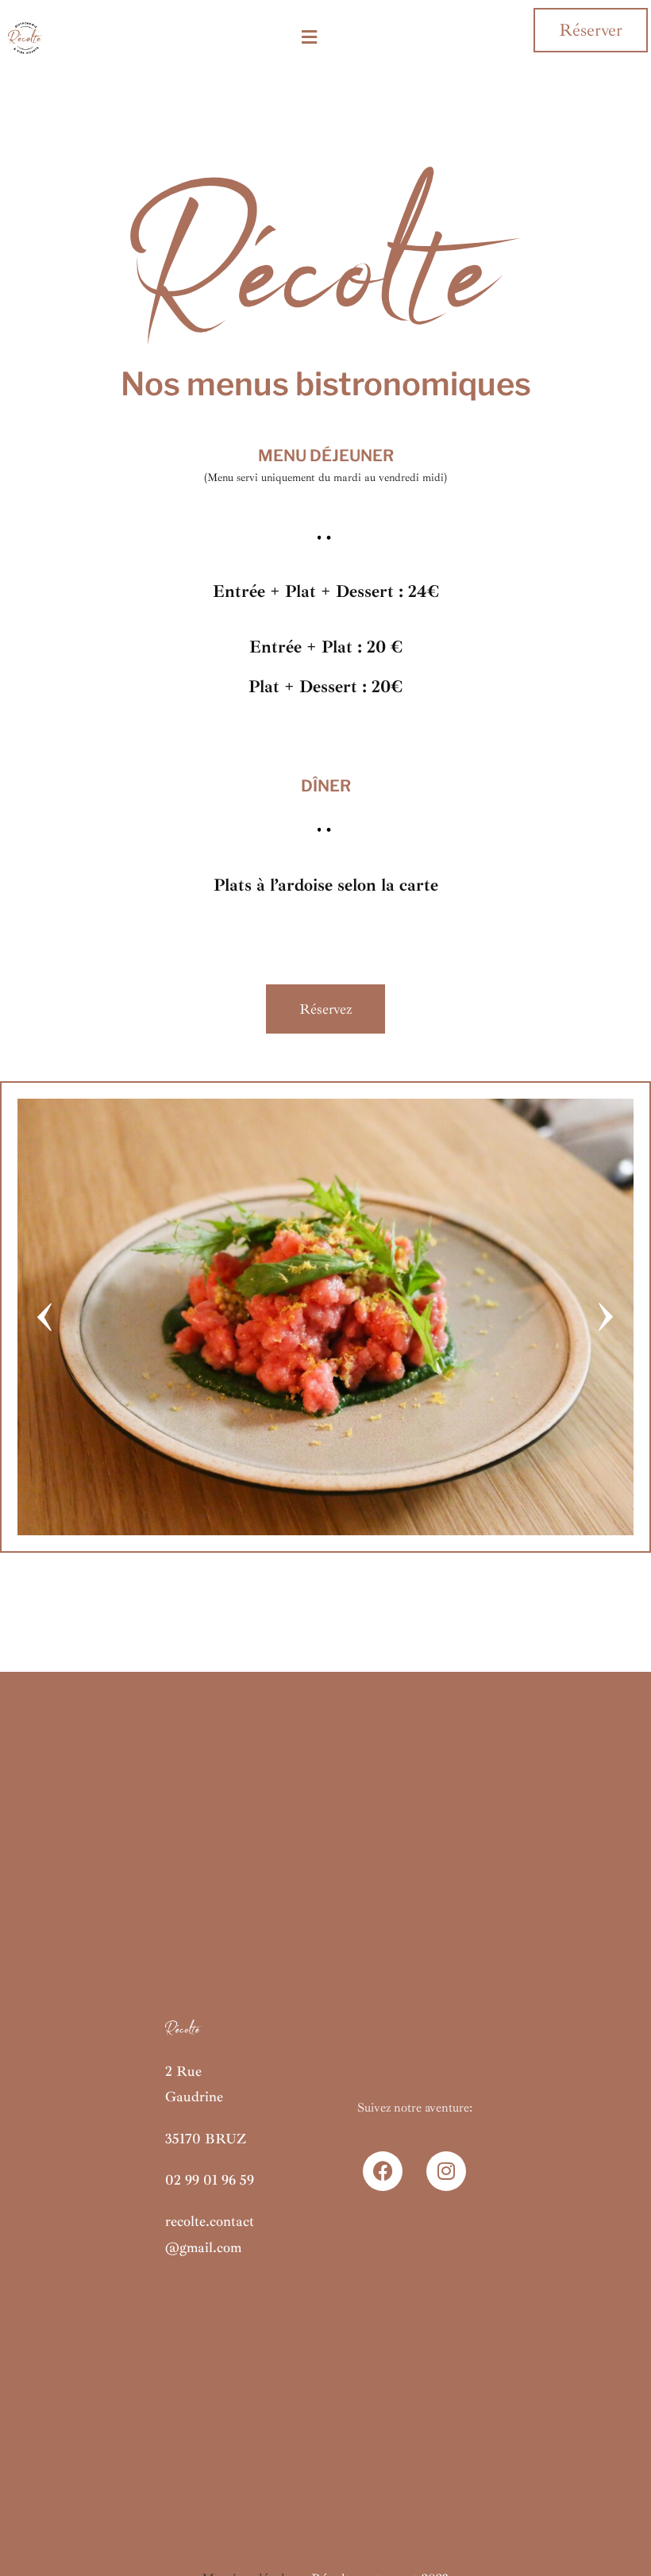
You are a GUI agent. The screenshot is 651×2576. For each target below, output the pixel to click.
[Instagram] (446, 2171)
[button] (309, 38)
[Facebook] (383, 2171)
